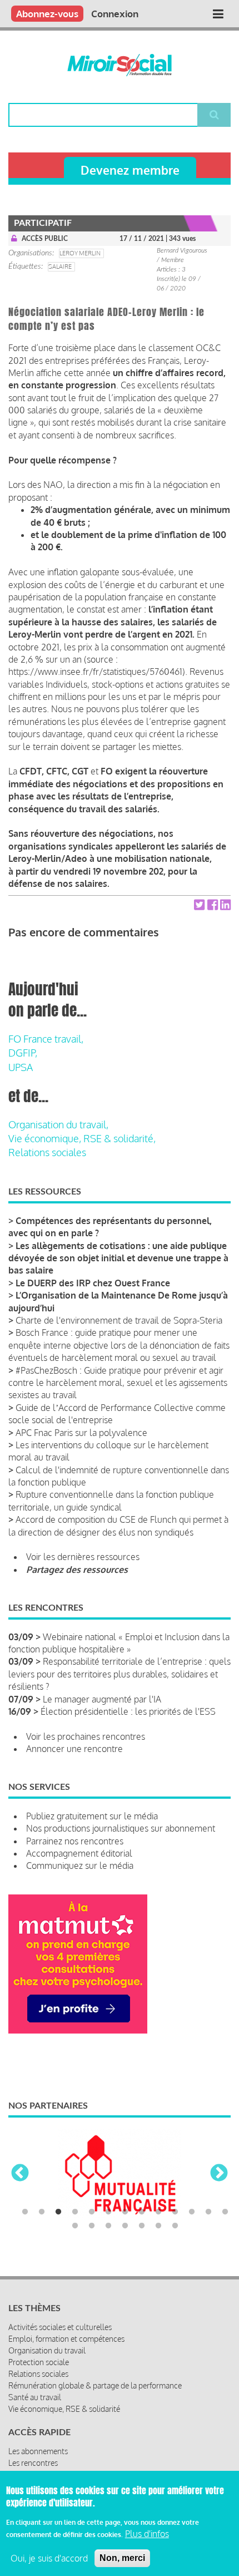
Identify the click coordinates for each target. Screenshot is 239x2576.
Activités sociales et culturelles (60, 2327)
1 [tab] (25, 2212)
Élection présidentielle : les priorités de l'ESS (128, 1711)
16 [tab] (108, 2226)
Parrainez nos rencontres (75, 1841)
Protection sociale (39, 2362)
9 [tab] (158, 2212)
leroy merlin (80, 253)
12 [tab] (208, 2212)
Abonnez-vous (47, 14)
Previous (20, 2174)
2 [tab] (42, 2212)
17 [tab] (125, 2226)
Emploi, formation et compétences (66, 2339)
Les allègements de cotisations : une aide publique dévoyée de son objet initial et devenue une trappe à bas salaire (118, 1258)
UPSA (21, 1067)
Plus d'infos (147, 2534)
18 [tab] (142, 2226)
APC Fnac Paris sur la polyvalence (81, 1433)
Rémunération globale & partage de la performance (95, 2385)
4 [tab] (75, 2212)
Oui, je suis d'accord (49, 2558)
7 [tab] (125, 2212)
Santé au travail (35, 2397)
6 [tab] (108, 2212)
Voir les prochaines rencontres (86, 1736)
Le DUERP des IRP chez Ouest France (93, 1283)
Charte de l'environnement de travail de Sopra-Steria (119, 1320)
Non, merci (122, 2558)
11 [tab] (192, 2212)
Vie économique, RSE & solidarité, (82, 1138)
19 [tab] (158, 2226)
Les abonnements (38, 2451)
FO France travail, (46, 1039)
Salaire (60, 267)
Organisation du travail (47, 2350)
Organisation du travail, (58, 1124)
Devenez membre (130, 170)
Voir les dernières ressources (83, 1557)
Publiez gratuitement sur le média (92, 1816)
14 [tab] (75, 2226)
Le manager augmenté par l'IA (102, 1699)
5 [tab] (92, 2212)
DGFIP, (23, 1053)
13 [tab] (225, 2212)
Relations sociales (47, 1152)
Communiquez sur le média (80, 1866)
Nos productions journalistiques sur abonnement (121, 1828)
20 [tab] (175, 2226)
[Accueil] (120, 65)
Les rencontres (33, 2463)
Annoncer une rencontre (74, 1749)
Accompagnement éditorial (79, 1853)
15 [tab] (92, 2226)
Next (219, 2174)
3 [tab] (58, 2212)
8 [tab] (142, 2212)
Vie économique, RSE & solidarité (64, 2409)
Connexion (115, 14)
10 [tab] (175, 2212)
